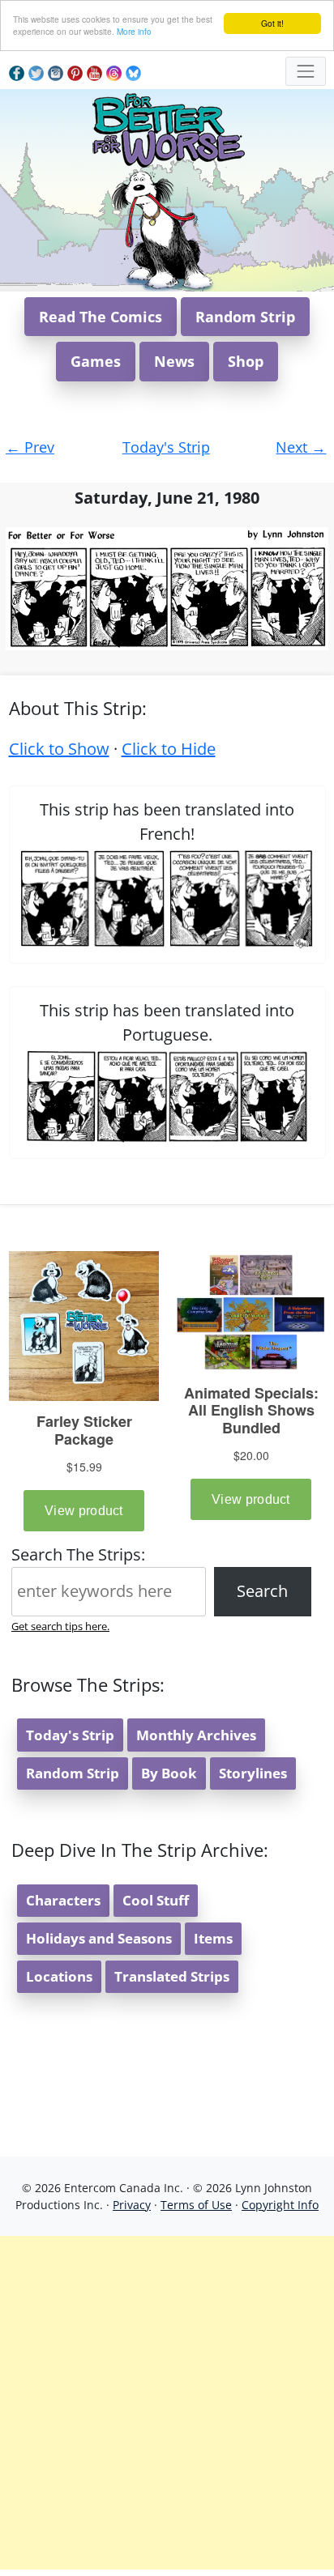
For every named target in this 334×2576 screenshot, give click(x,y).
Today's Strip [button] (70, 1735)
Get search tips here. (60, 1626)
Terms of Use (196, 2205)
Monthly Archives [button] (196, 1735)
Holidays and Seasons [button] (99, 1938)
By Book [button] (169, 1773)
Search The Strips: (78, 1554)
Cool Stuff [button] (156, 1900)
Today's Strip (166, 447)
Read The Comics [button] (101, 317)
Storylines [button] (253, 1773)
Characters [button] (63, 1900)
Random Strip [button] (245, 317)
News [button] (174, 361)
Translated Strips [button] (172, 1976)
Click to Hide (169, 749)
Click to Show (59, 749)
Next (301, 447)
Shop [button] (246, 361)
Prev (30, 447)
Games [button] (96, 361)
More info (134, 31)
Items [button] (213, 1938)
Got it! (272, 23)
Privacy (132, 2205)
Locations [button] (59, 1976)
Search (262, 1591)
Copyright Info (280, 2205)
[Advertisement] (167, 2403)
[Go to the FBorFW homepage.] (167, 128)
